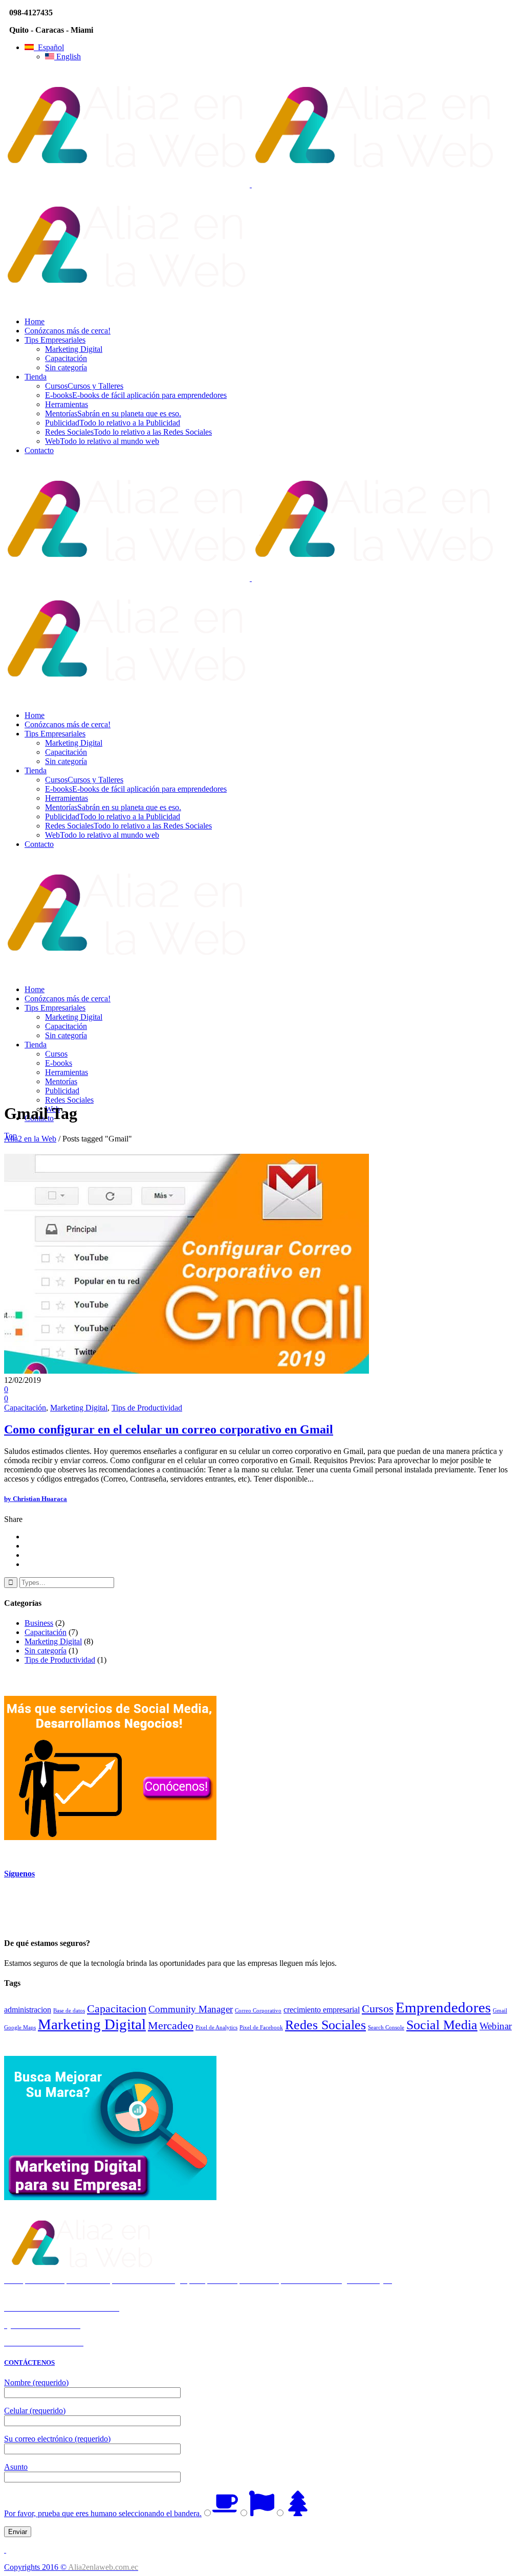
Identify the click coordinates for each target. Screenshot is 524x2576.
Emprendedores (443, 2007)
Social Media (442, 2025)
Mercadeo (171, 2025)
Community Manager (191, 2009)
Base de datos (69, 2011)
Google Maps (20, 2028)
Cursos (378, 2009)
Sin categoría (46, 1651)
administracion (28, 2010)
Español (49, 47)
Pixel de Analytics (216, 2028)
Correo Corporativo (258, 2011)
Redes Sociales (325, 2025)
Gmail (500, 2011)
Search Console (386, 2028)
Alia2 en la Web (30, 1139)
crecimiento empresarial (322, 2010)
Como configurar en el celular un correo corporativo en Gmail (169, 1429)
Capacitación (25, 1408)
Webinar (496, 2026)
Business (39, 1623)
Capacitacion (117, 2009)
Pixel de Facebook (261, 2028)
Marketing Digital (79, 1408)
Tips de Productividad (147, 1408)
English (68, 57)
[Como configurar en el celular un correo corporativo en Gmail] (187, 1371)
